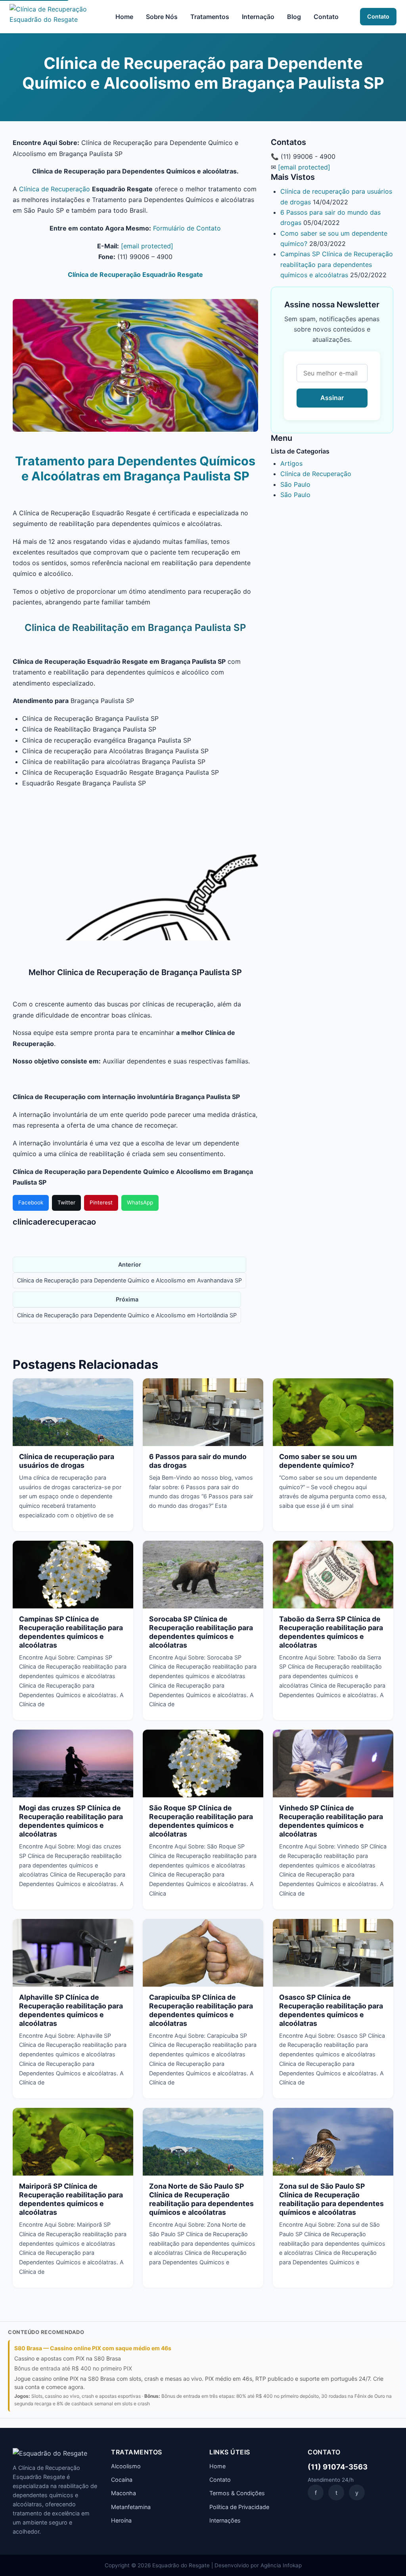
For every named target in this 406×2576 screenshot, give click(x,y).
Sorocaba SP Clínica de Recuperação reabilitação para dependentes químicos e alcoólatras (201, 1632)
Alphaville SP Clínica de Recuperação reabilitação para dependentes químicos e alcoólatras (71, 2010)
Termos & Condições (237, 2493)
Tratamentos (210, 17)
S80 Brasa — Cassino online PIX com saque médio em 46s (93, 2348)
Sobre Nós (162, 17)
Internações (225, 2520)
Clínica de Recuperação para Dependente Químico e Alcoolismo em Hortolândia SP (127, 1315)
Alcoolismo (126, 2466)
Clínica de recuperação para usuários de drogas (67, 1461)
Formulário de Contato (187, 228)
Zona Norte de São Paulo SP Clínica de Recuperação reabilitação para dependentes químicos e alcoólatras (201, 2199)
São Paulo (295, 484)
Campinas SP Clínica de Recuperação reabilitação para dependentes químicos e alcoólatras (337, 264)
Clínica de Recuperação (55, 189)
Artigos (291, 463)
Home (124, 17)
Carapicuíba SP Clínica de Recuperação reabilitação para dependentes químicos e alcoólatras (201, 2010)
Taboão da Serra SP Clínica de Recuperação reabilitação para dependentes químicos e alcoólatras (331, 1632)
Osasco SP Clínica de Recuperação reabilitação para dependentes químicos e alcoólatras (331, 2010)
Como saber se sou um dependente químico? (318, 1461)
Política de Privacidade (239, 2507)
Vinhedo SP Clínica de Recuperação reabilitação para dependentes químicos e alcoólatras (331, 1821)
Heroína (121, 2520)
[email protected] (147, 246)
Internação (258, 17)
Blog (294, 17)
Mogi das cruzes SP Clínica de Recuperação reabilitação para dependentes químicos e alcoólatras (71, 1821)
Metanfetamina (131, 2507)
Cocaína (122, 2480)
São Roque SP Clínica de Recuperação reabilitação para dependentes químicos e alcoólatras (201, 1821)
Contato (326, 17)
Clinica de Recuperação (316, 474)
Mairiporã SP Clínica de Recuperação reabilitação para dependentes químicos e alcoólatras (71, 2199)
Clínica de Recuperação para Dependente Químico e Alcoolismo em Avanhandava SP (129, 1280)
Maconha (124, 2493)
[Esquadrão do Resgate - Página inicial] (52, 17)
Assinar (332, 398)
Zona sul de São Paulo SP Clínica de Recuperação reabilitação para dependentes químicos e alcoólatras (331, 2199)
